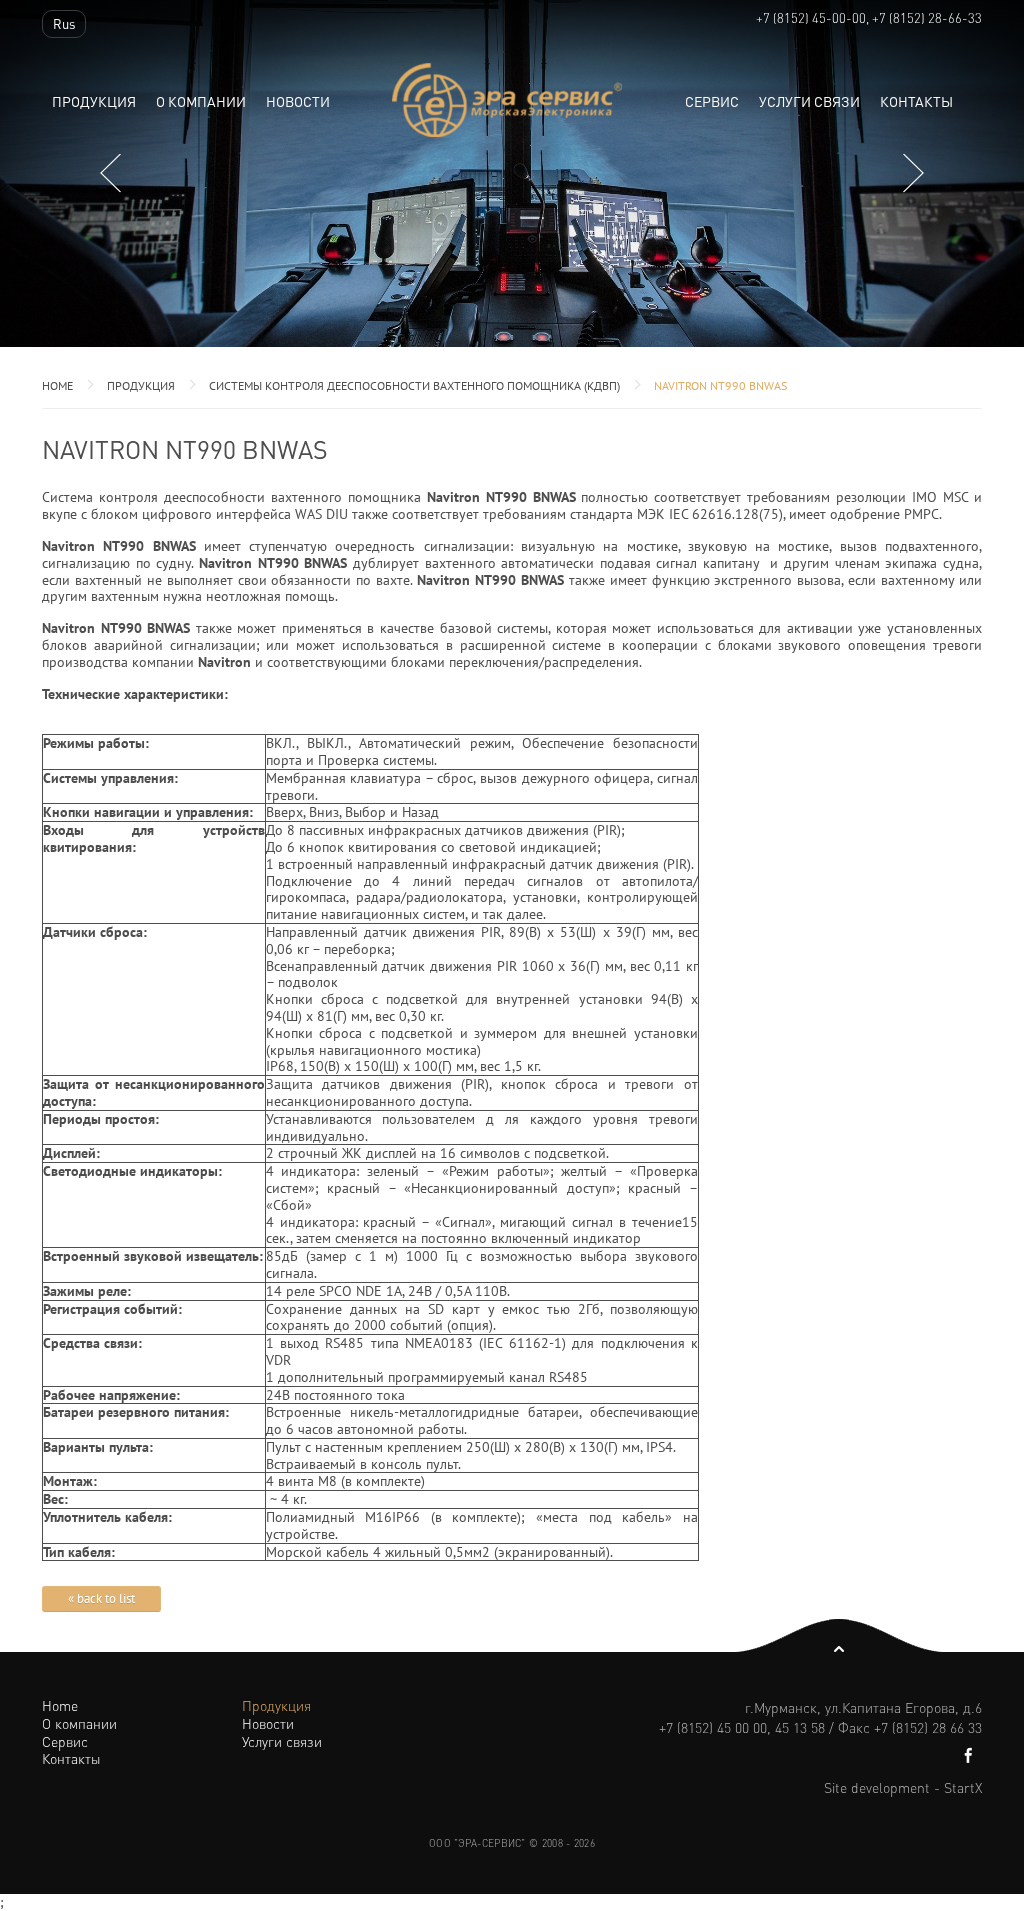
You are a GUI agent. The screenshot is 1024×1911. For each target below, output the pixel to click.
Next (913, 173)
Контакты (916, 101)
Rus (64, 23)
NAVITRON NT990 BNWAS (720, 385)
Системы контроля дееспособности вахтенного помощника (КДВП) (414, 385)
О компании (201, 101)
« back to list (101, 1598)
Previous (110, 173)
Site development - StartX (903, 1787)
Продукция (94, 101)
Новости (268, 1723)
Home (57, 385)
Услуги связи (809, 101)
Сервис (712, 101)
